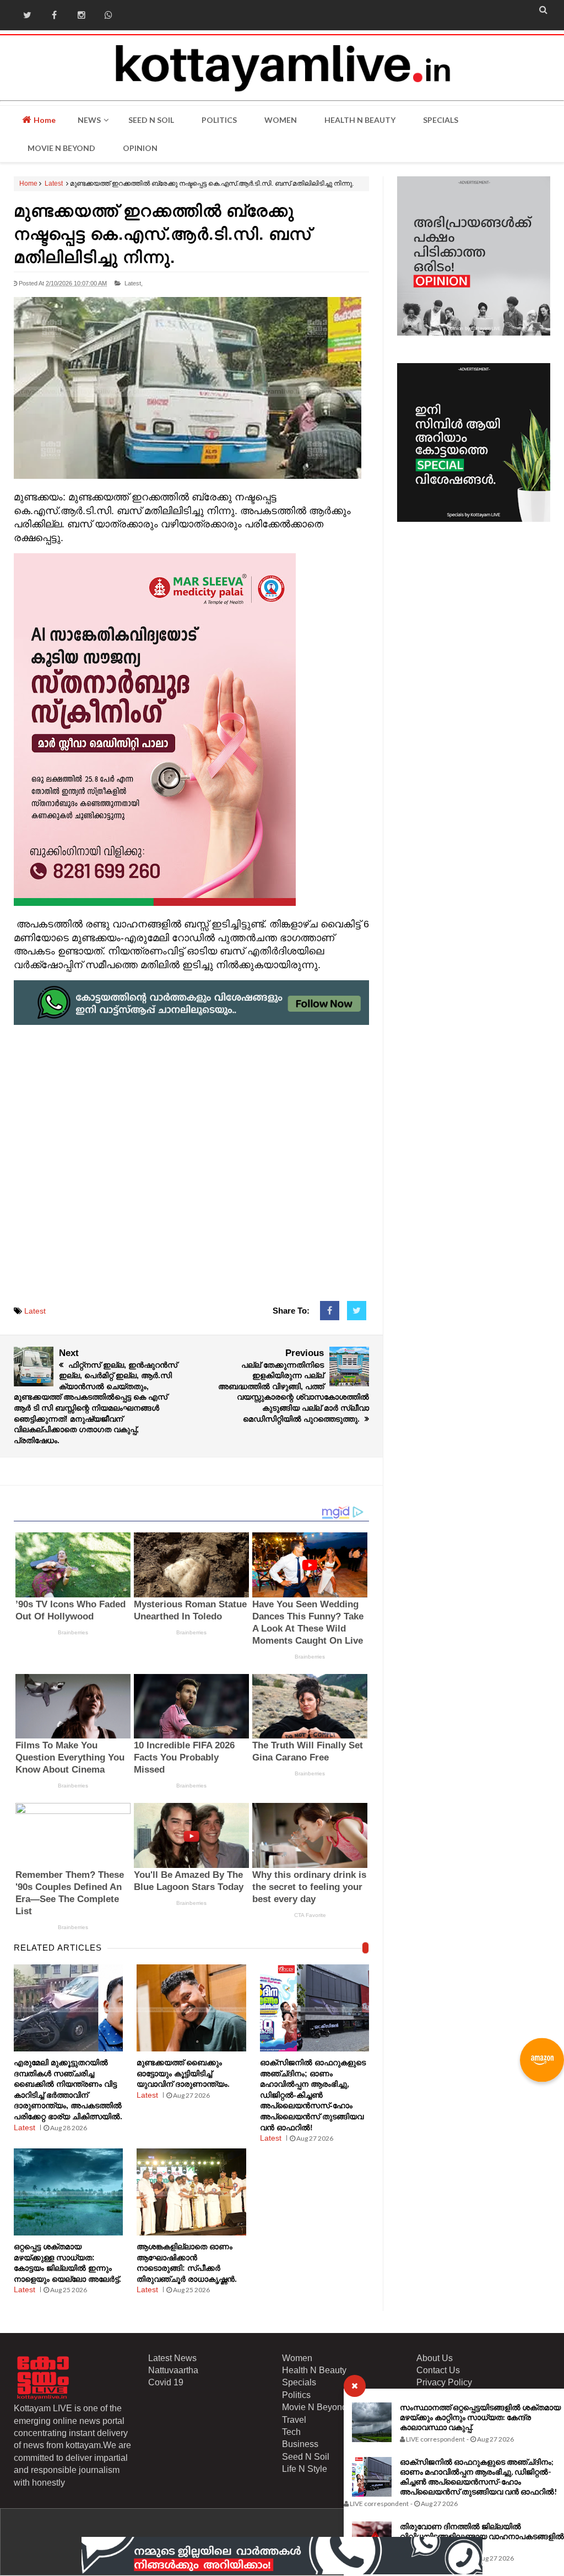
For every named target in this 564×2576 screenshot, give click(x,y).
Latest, (134, 283)
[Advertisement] (192, 1153)
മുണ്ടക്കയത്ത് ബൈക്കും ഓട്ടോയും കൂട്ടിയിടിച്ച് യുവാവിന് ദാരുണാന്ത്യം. (183, 2073)
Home (44, 120)
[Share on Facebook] (330, 1311)
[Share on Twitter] (357, 1311)
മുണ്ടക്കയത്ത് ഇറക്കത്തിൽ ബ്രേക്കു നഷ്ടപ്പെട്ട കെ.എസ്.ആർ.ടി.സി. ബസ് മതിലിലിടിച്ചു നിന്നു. (162, 234)
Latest (54, 183)
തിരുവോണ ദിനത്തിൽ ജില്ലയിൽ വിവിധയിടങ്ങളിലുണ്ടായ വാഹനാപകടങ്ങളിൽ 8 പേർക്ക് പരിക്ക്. (482, 2536)
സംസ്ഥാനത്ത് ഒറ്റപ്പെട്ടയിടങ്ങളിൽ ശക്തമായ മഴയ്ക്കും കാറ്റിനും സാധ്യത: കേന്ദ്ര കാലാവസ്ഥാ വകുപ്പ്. (480, 2417)
